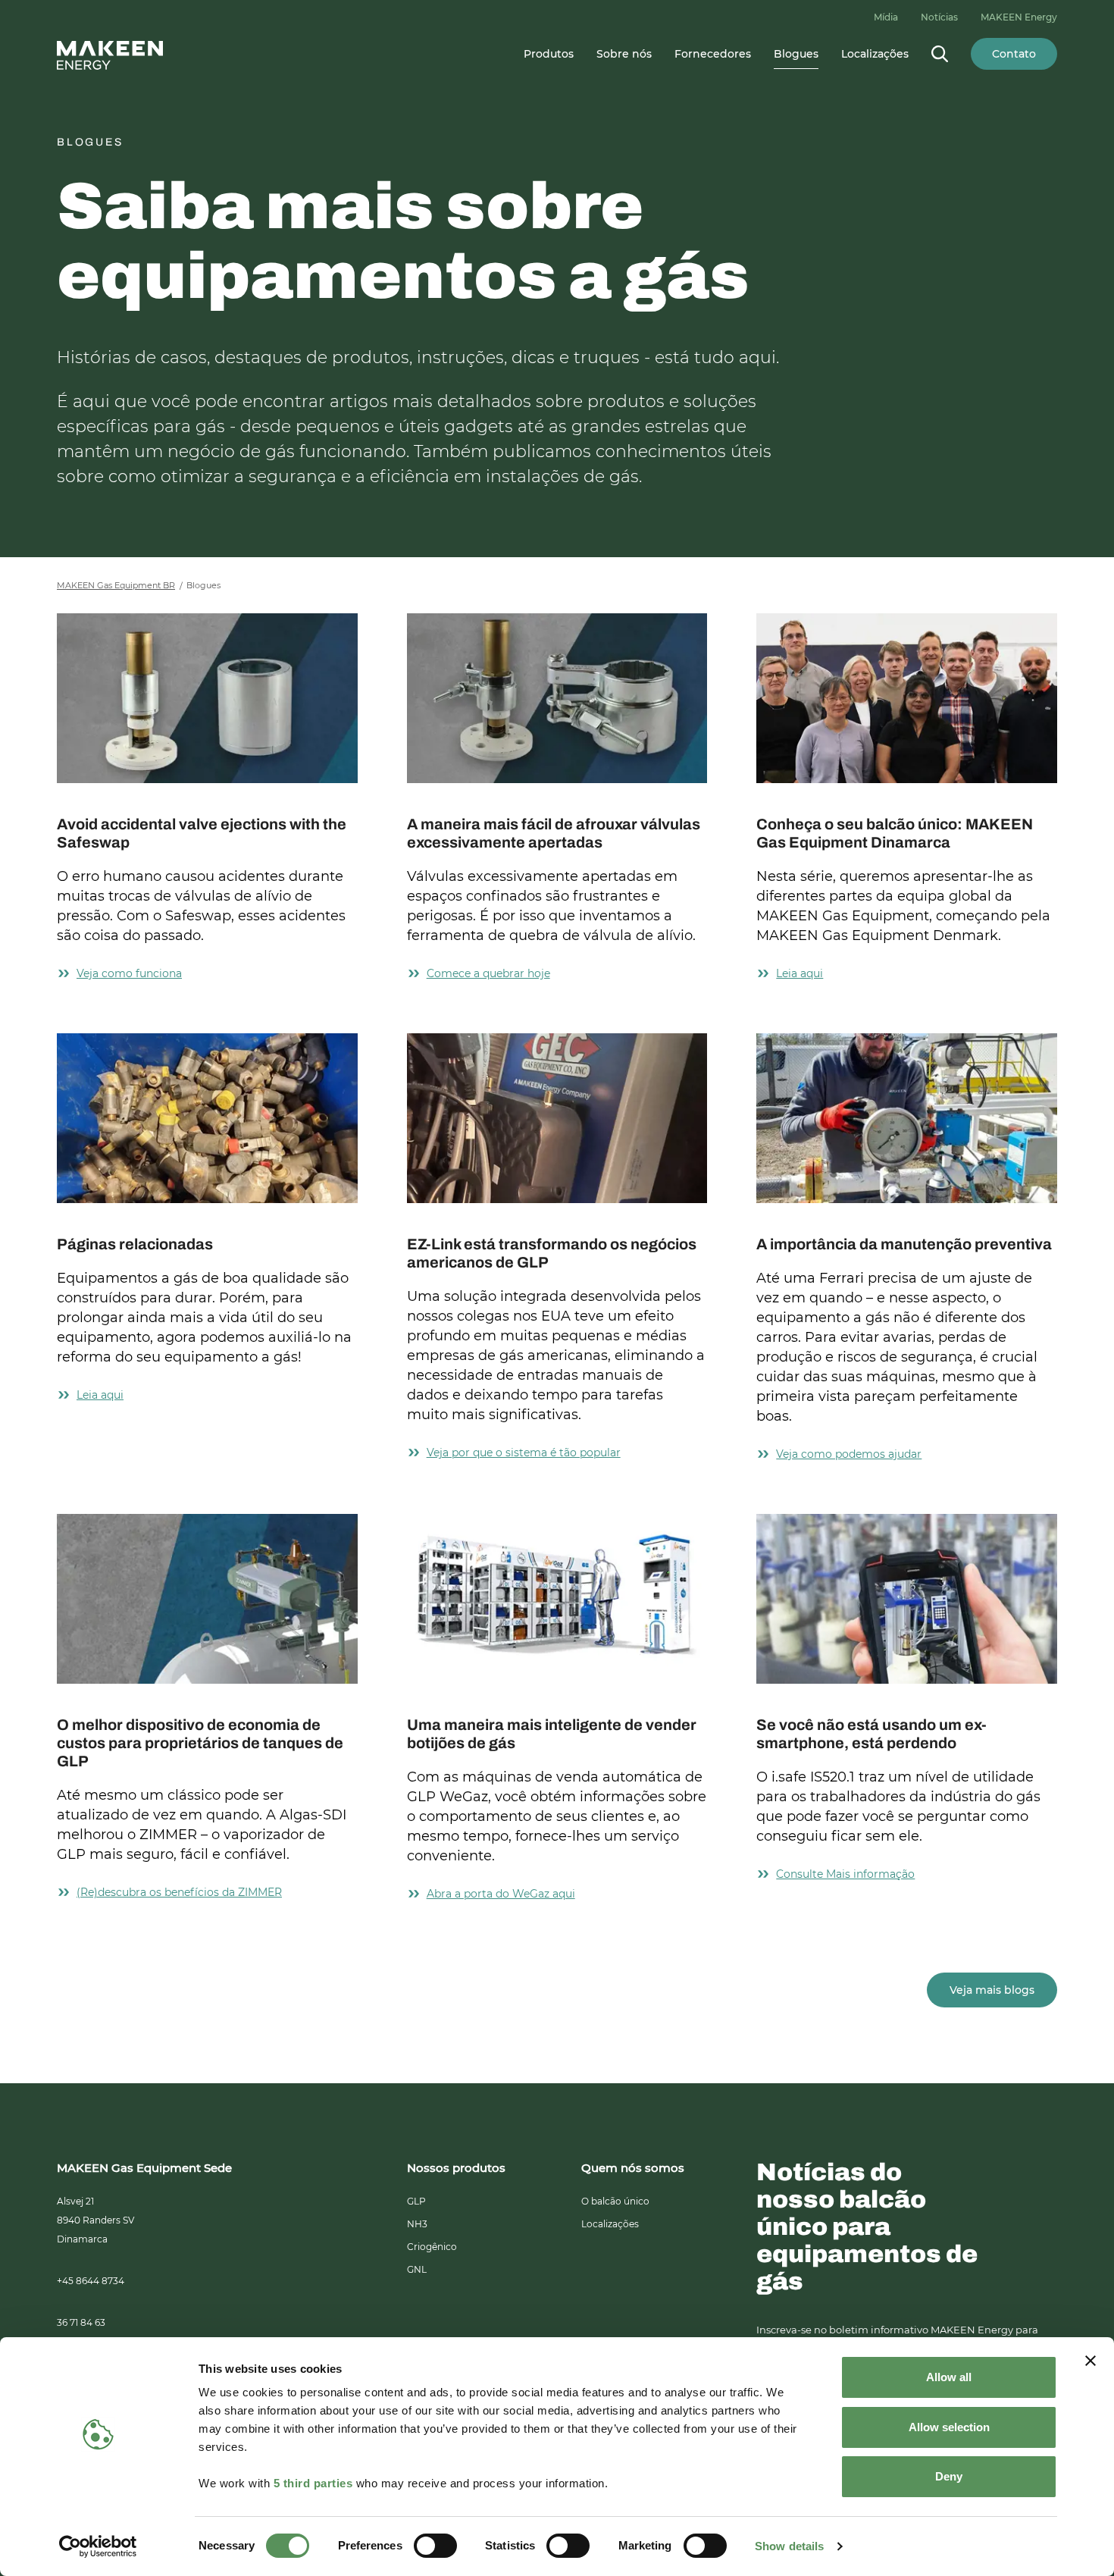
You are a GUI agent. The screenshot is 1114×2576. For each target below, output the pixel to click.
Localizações (875, 54)
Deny (949, 2476)
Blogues (796, 54)
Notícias (939, 17)
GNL (417, 2269)
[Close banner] (1091, 2361)
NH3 (417, 2224)
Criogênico (432, 2247)
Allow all (949, 2377)
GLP (416, 2201)
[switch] (435, 2546)
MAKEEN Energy (1019, 17)
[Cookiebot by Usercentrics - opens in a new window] (98, 2546)
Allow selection (949, 2427)
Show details (789, 2546)
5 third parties (313, 2483)
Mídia (886, 17)
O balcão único (615, 2201)
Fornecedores (713, 54)
